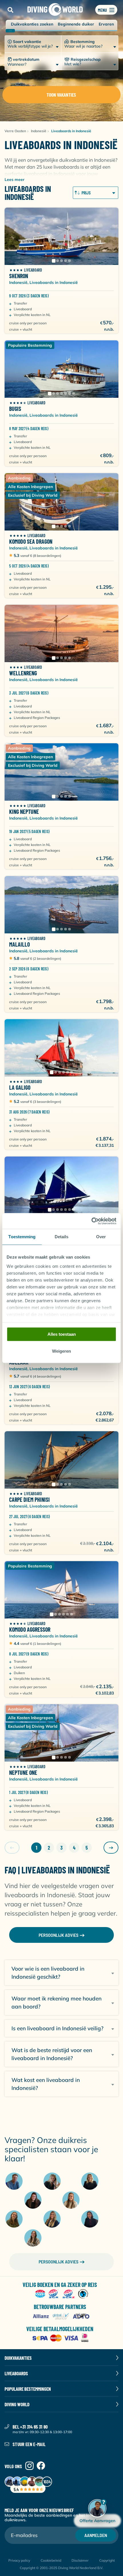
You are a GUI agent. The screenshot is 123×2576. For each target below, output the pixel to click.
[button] (10, 10)
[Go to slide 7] (74, 393)
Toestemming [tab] (22, 1237)
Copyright (107, 2560)
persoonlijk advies (58, 1935)
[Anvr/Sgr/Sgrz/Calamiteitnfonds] (62, 2294)
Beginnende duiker (76, 24)
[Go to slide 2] (57, 261)
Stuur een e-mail (29, 2444)
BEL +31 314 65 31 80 (30, 2427)
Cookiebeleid (51, 2560)
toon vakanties (61, 95)
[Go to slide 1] (53, 261)
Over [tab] (101, 1237)
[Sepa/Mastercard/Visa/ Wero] (62, 2338)
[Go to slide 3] (61, 261)
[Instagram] (29, 2466)
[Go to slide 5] (70, 261)
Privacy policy (19, 2560)
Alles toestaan (62, 1334)
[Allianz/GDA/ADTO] (62, 2316)
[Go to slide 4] (66, 261)
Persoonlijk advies (58, 2262)
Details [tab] (62, 1237)
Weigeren (61, 1351)
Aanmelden (96, 2535)
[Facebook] (41, 2466)
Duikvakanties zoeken (32, 24)
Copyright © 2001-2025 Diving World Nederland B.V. (61, 2568)
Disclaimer (80, 2560)
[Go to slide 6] (70, 393)
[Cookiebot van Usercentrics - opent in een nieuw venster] (91, 1221)
